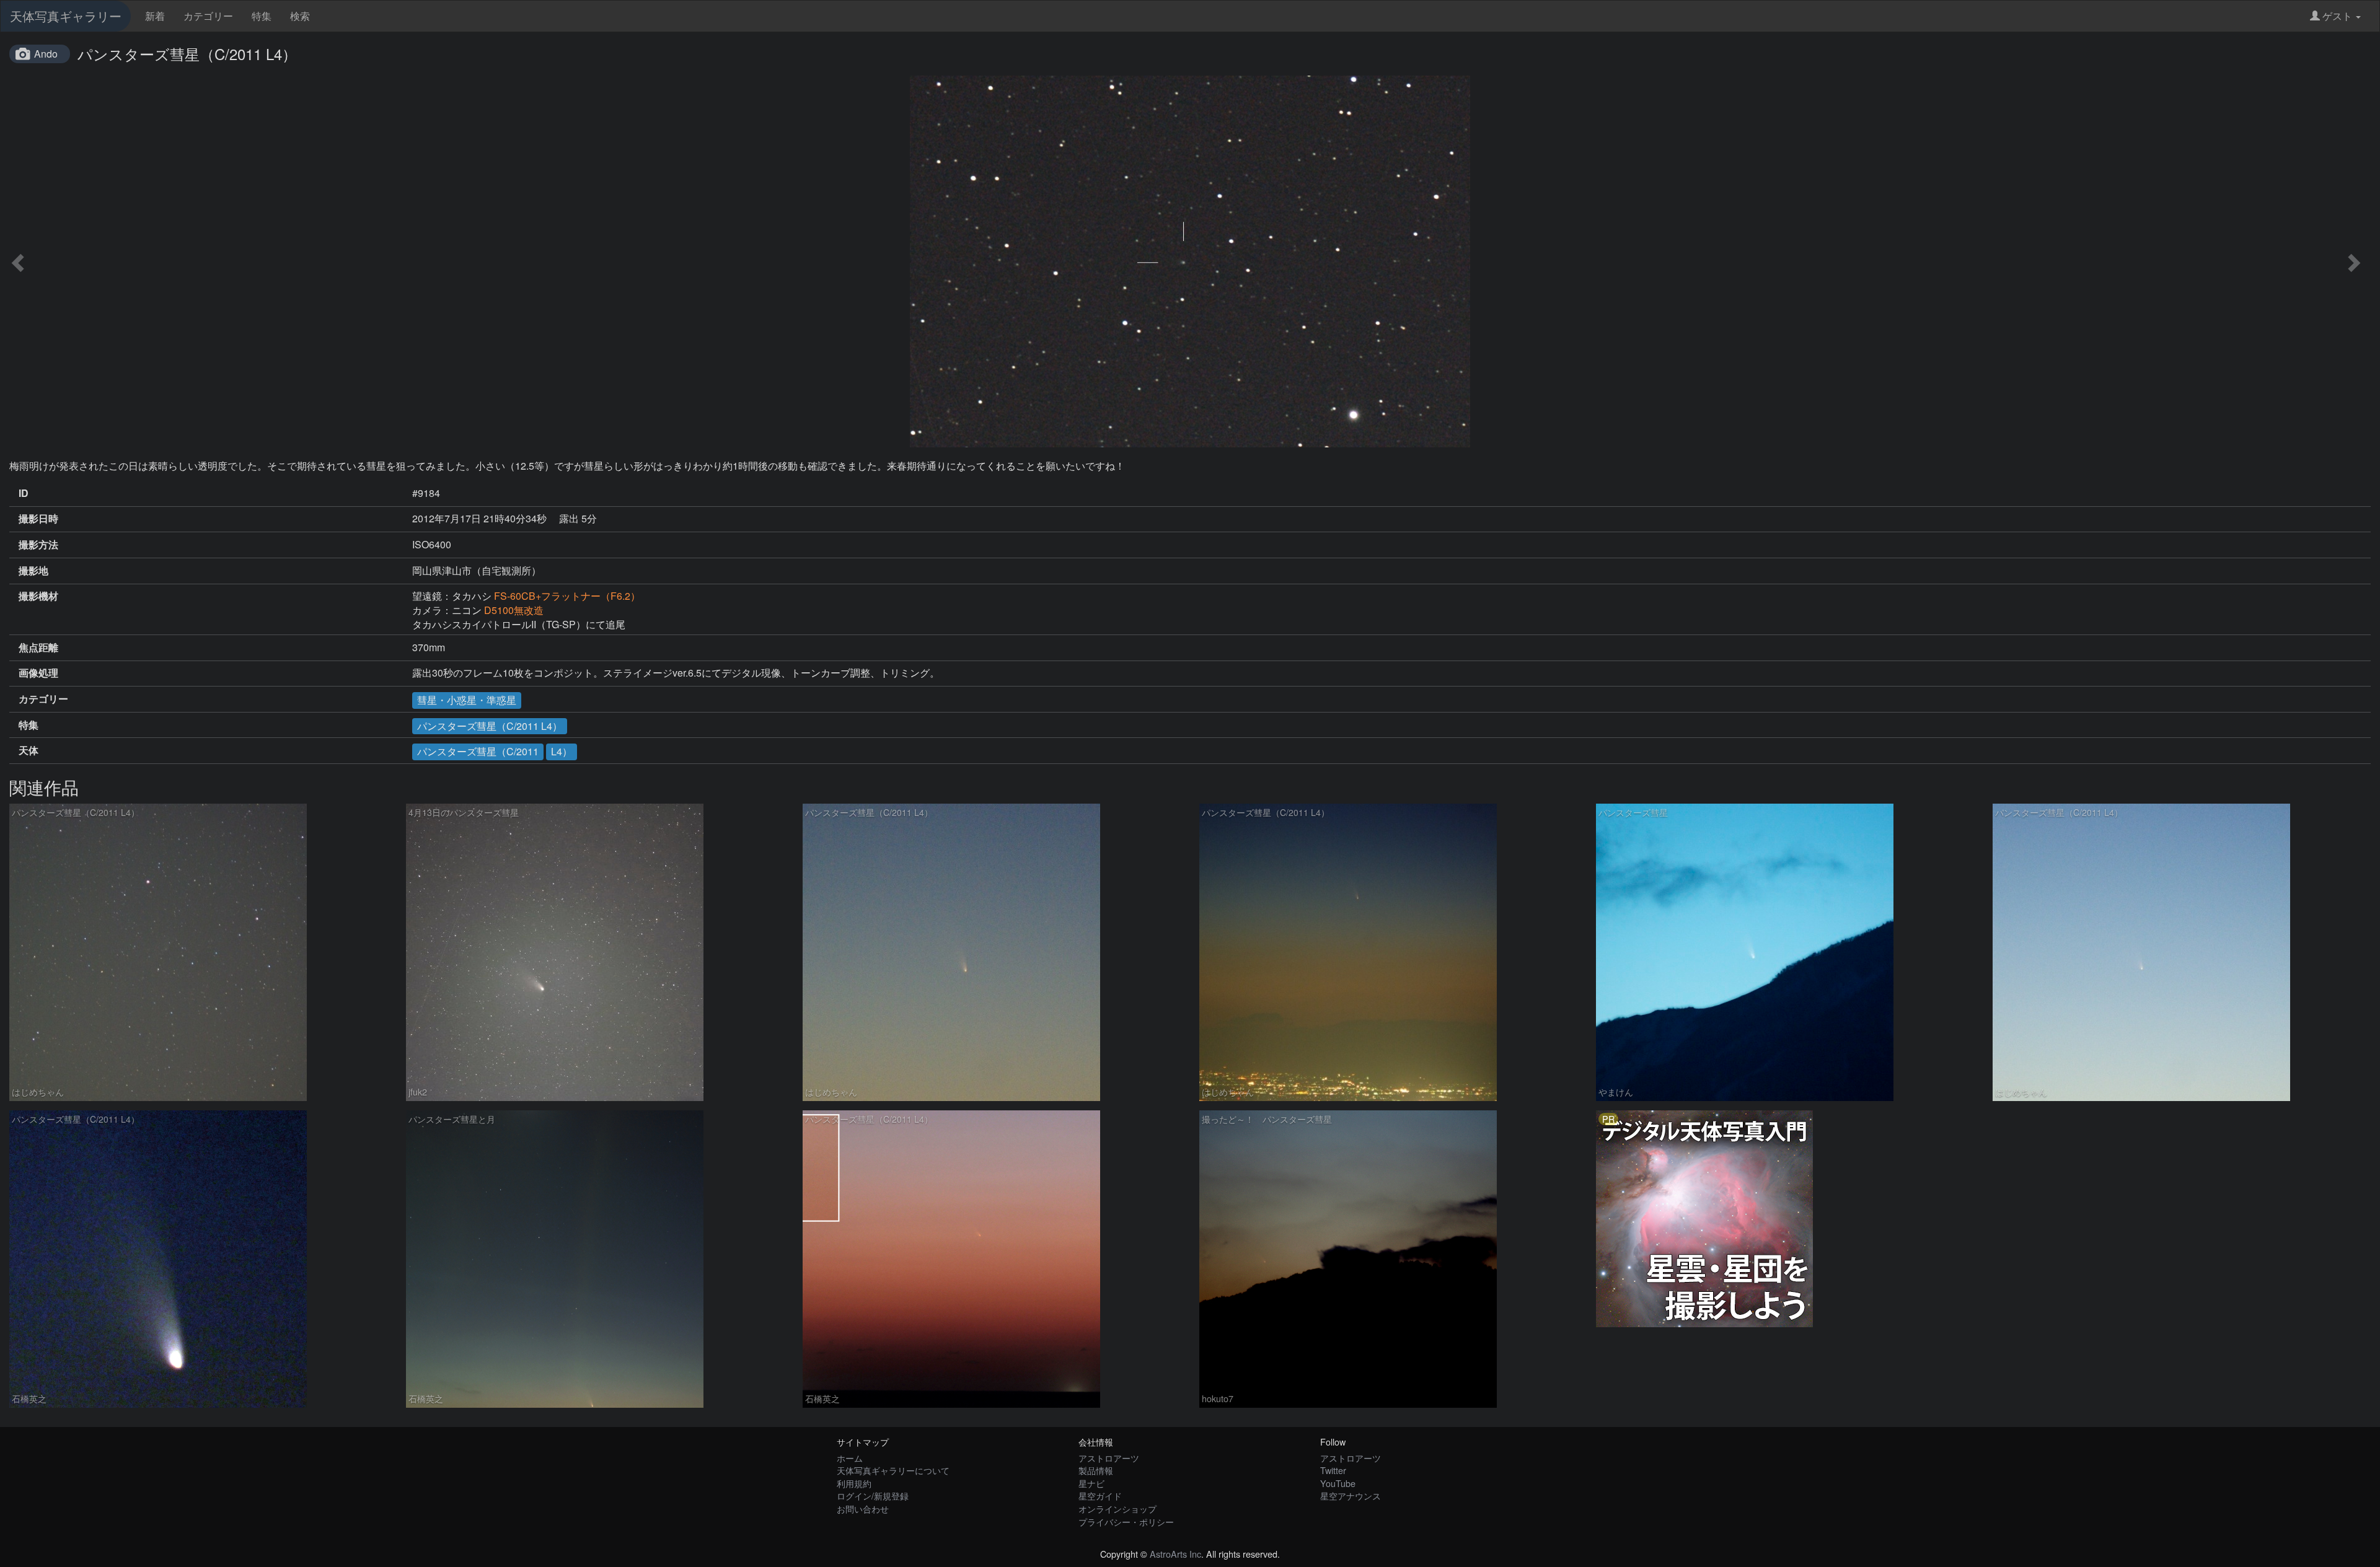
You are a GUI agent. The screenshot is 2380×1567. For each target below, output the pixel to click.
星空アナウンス (1351, 1495)
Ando (46, 54)
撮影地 (33, 571)
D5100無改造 (514, 610)
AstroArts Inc (1175, 1554)
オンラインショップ (1117, 1508)
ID (24, 493)
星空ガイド (1100, 1495)
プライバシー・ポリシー (1126, 1521)
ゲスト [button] (2337, 16)
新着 (155, 16)
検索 (300, 16)
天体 (29, 750)
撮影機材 (38, 596)
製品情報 (1096, 1470)
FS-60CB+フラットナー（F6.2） (567, 596)
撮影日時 (38, 519)
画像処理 (38, 673)
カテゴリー (208, 16)
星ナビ (1091, 1483)
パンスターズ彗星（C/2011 (478, 751)
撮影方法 (38, 545)
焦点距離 (38, 647)
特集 (262, 16)
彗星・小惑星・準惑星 (467, 700)
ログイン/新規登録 (873, 1495)
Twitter (1333, 1470)
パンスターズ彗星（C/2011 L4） (490, 726)
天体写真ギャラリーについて (893, 1470)
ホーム (850, 1458)
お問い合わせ (863, 1508)
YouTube (1338, 1483)
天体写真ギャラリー (66, 16)
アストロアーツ (1109, 1458)
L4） (562, 751)
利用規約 (854, 1483)
